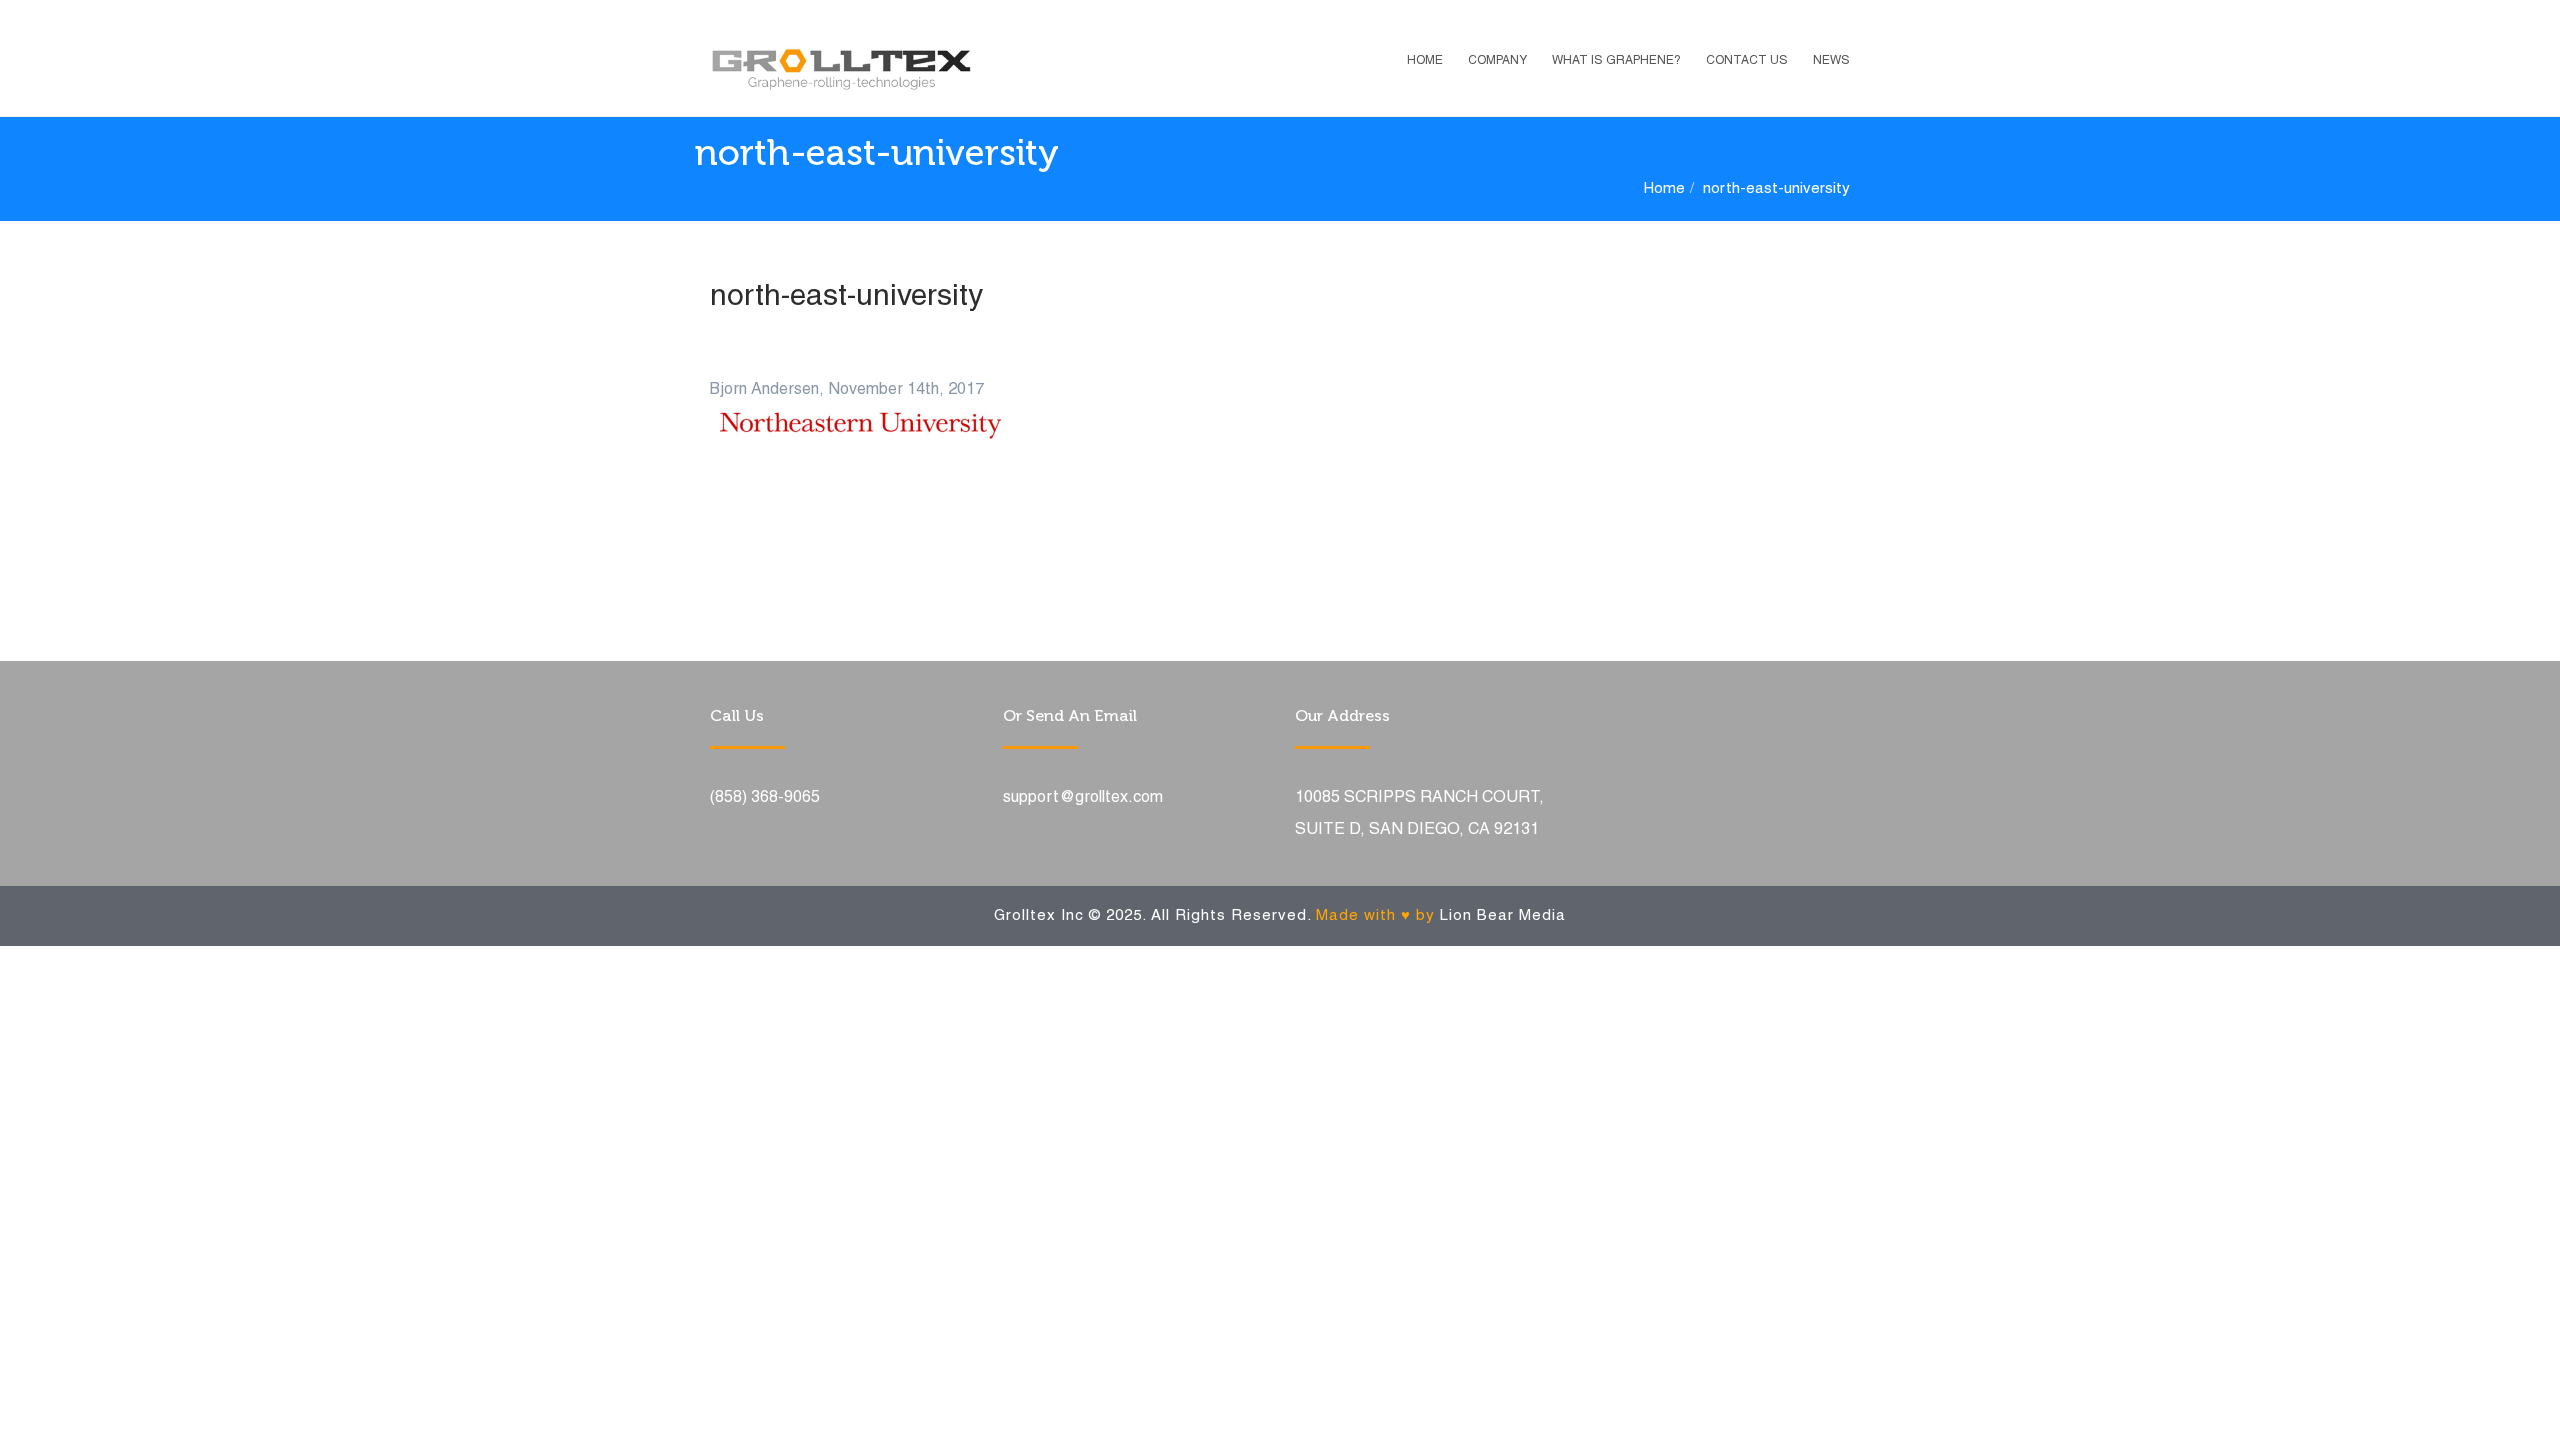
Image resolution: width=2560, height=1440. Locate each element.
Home (1425, 60)
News (1831, 60)
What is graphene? (1616, 60)
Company (1497, 60)
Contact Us (1747, 60)
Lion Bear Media (1503, 916)
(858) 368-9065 (765, 798)
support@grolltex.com (1083, 798)
